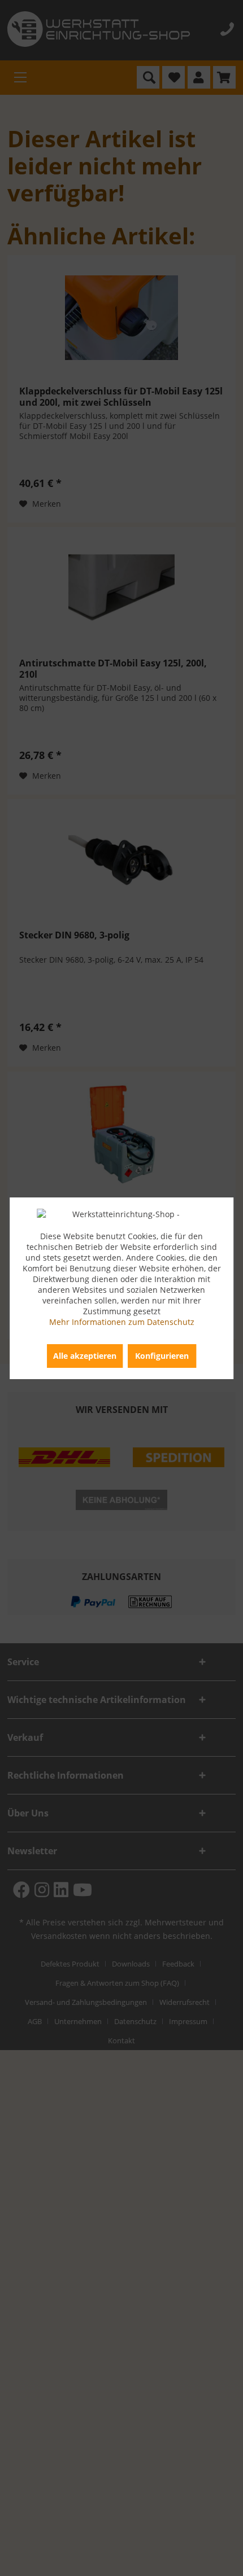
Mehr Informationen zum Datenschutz (122, 1322)
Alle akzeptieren (85, 1356)
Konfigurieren (162, 1356)
